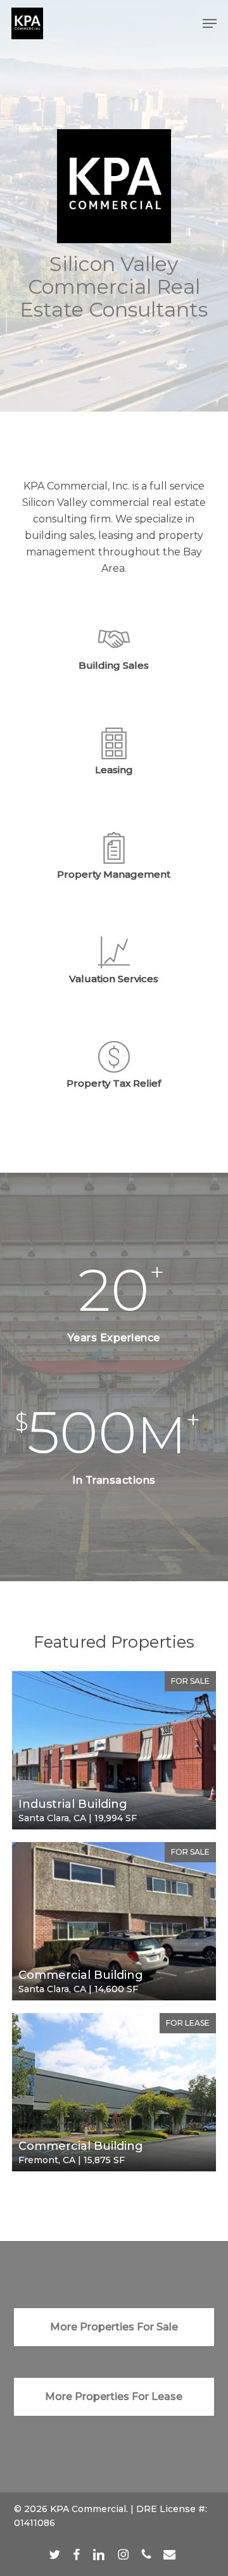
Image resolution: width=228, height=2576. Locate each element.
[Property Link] (114, 1750)
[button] (210, 23)
